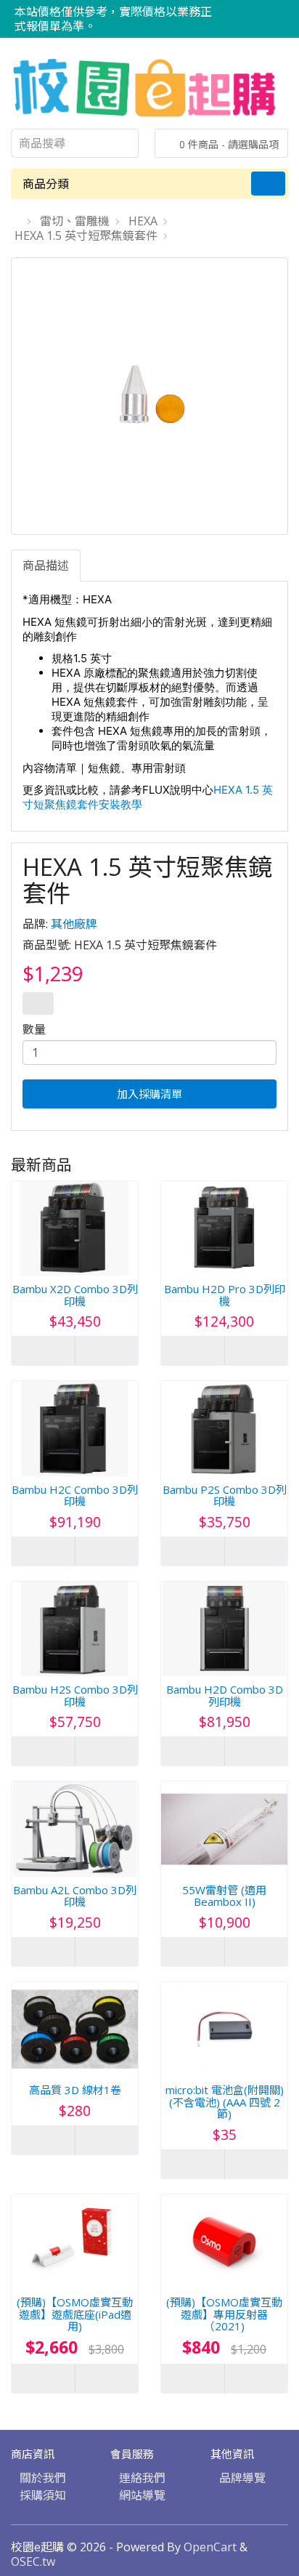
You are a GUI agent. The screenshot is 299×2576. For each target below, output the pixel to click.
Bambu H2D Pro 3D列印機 (225, 1295)
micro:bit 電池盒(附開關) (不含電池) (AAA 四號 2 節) (225, 2102)
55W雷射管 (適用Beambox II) (224, 1896)
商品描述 (46, 565)
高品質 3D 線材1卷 (75, 2090)
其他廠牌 (74, 924)
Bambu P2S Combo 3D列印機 (225, 1496)
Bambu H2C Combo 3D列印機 (75, 1496)
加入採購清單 (149, 1094)
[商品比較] (259, 12)
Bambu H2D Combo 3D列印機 (225, 1695)
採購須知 (43, 2495)
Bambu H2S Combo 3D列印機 (75, 1695)
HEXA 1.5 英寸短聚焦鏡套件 (86, 236)
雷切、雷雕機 (75, 221)
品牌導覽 (242, 2478)
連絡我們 (142, 2478)
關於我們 (43, 2478)
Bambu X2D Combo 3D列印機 (75, 1295)
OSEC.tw (33, 2561)
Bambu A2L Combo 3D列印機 (75, 1896)
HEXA (143, 221)
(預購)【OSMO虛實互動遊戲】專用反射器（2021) (224, 2314)
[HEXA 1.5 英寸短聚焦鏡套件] (149, 396)
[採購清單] (277, 12)
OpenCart (210, 2547)
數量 (34, 1029)
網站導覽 (142, 2495)
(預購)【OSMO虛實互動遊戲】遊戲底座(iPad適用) (75, 2314)
